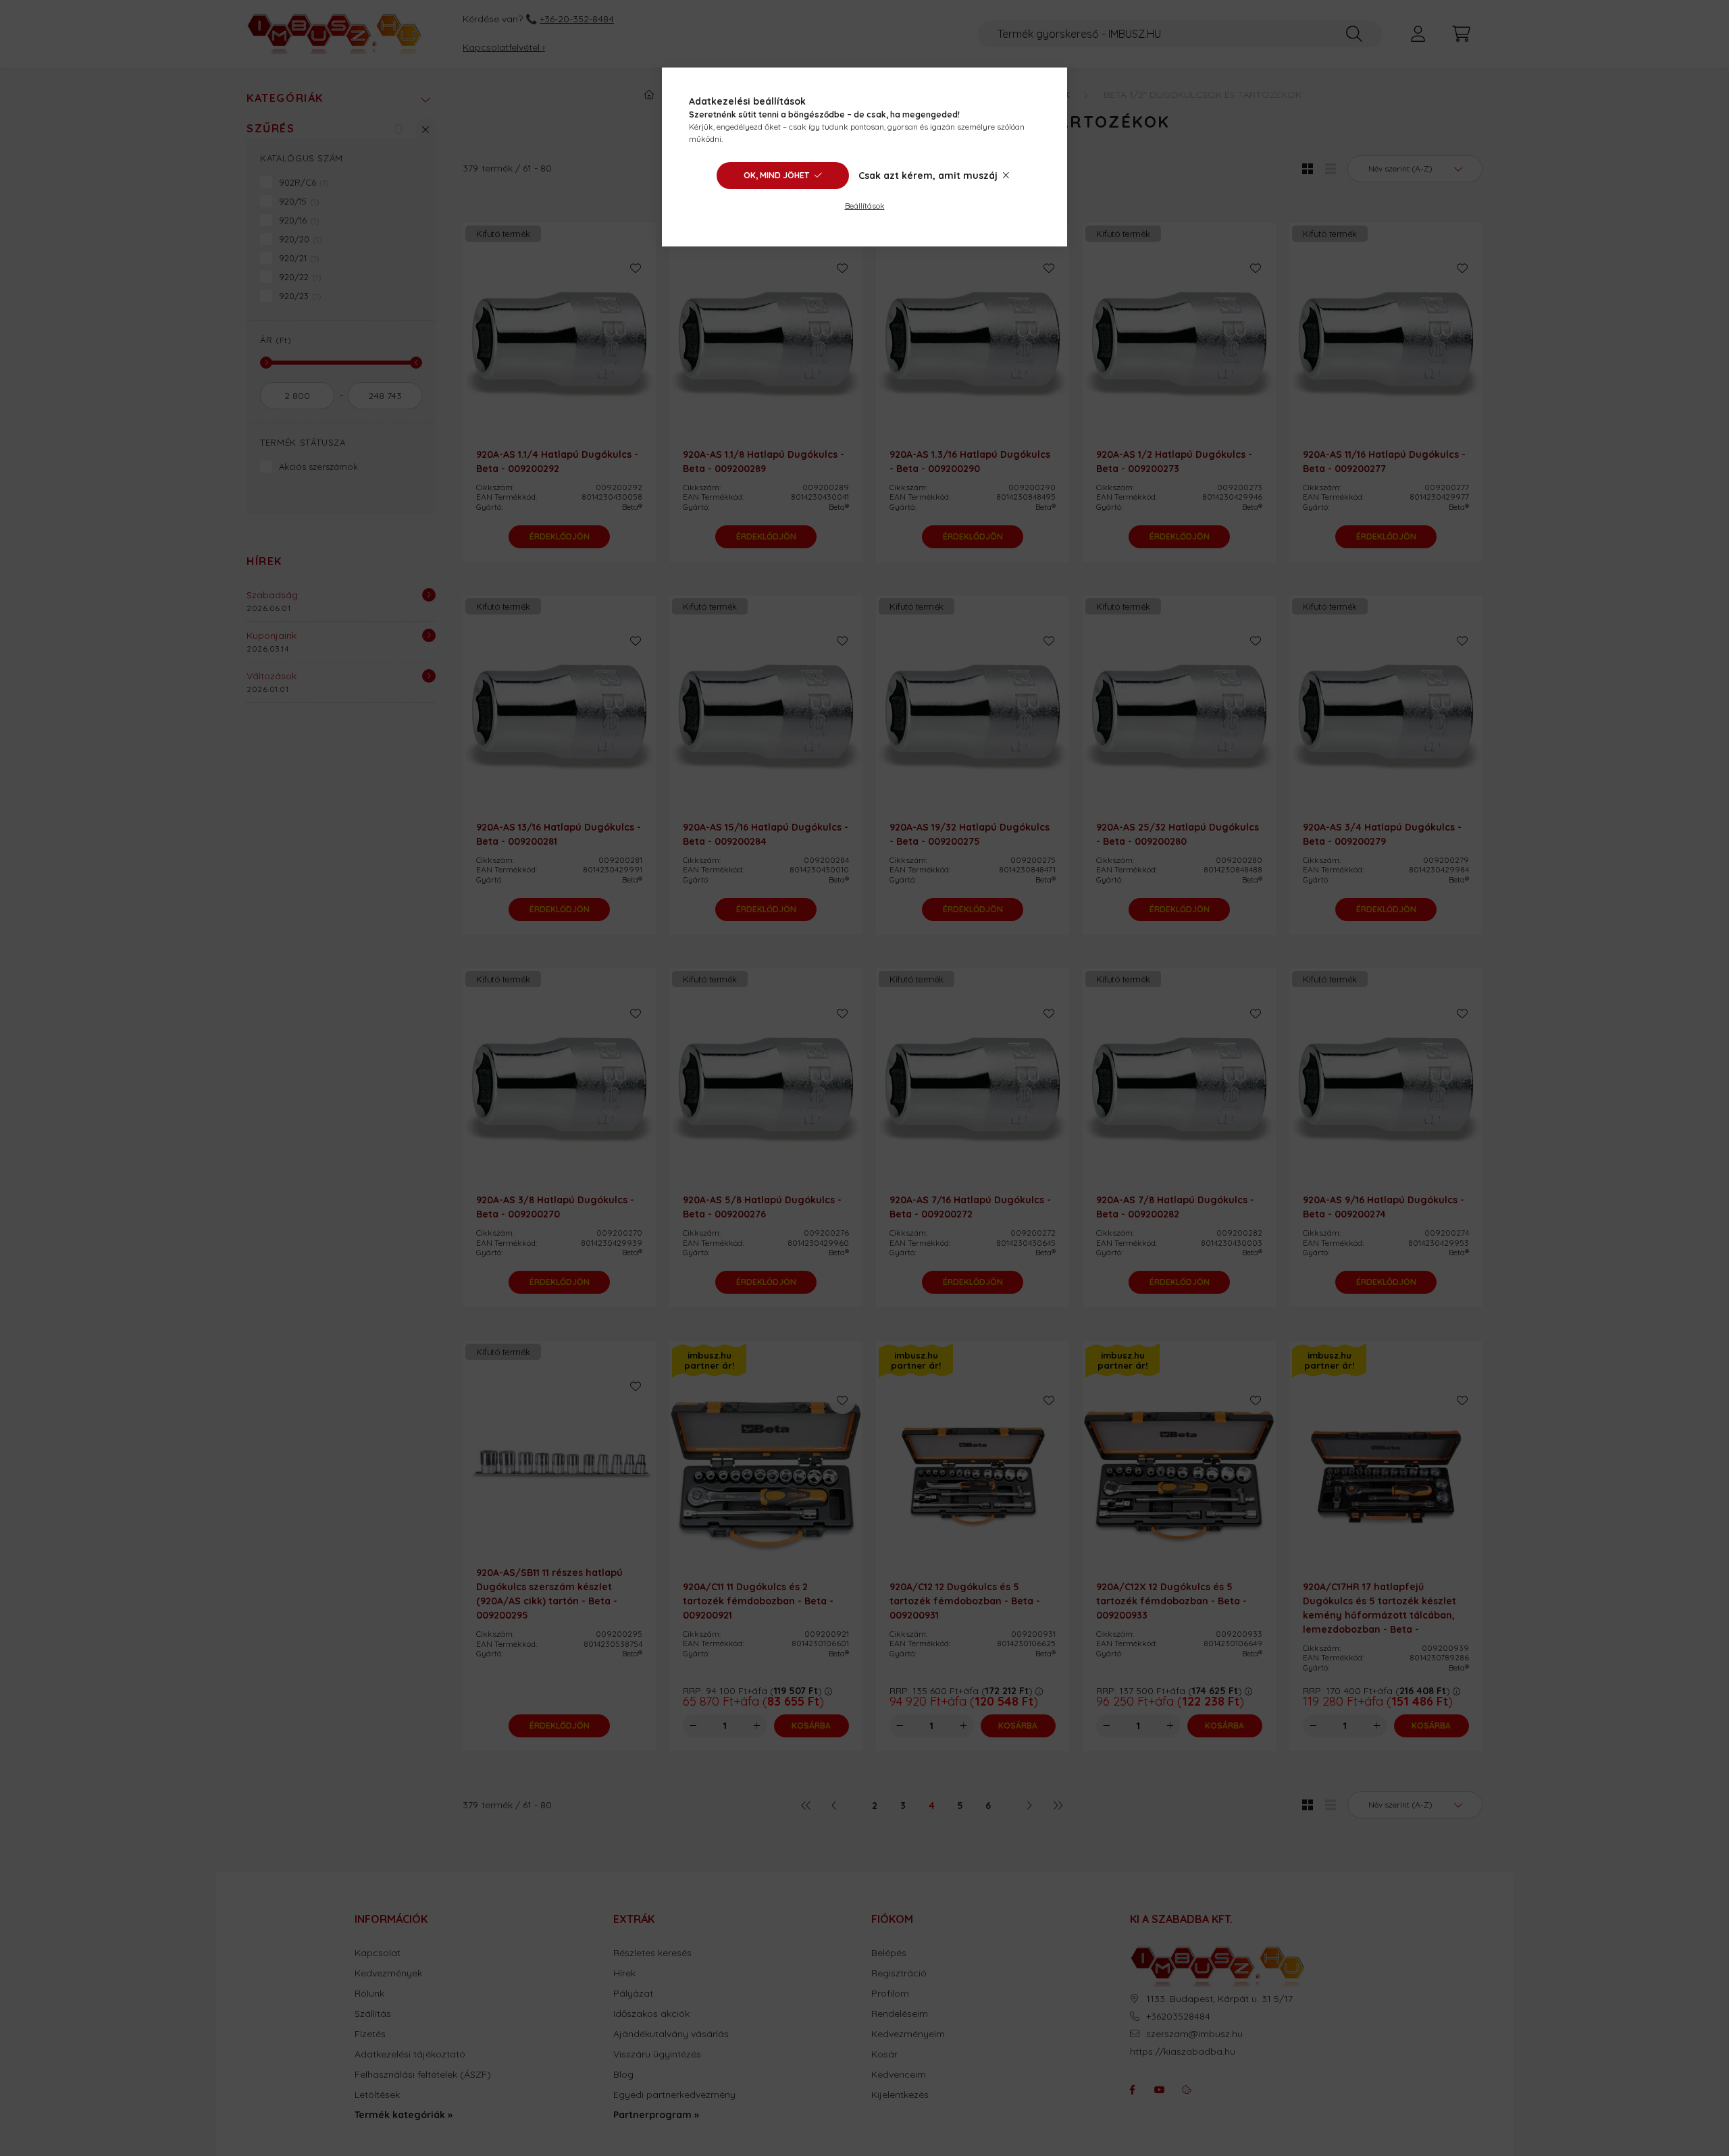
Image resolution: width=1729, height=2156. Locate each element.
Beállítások (865, 206)
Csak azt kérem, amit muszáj (928, 176)
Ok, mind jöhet (776, 175)
